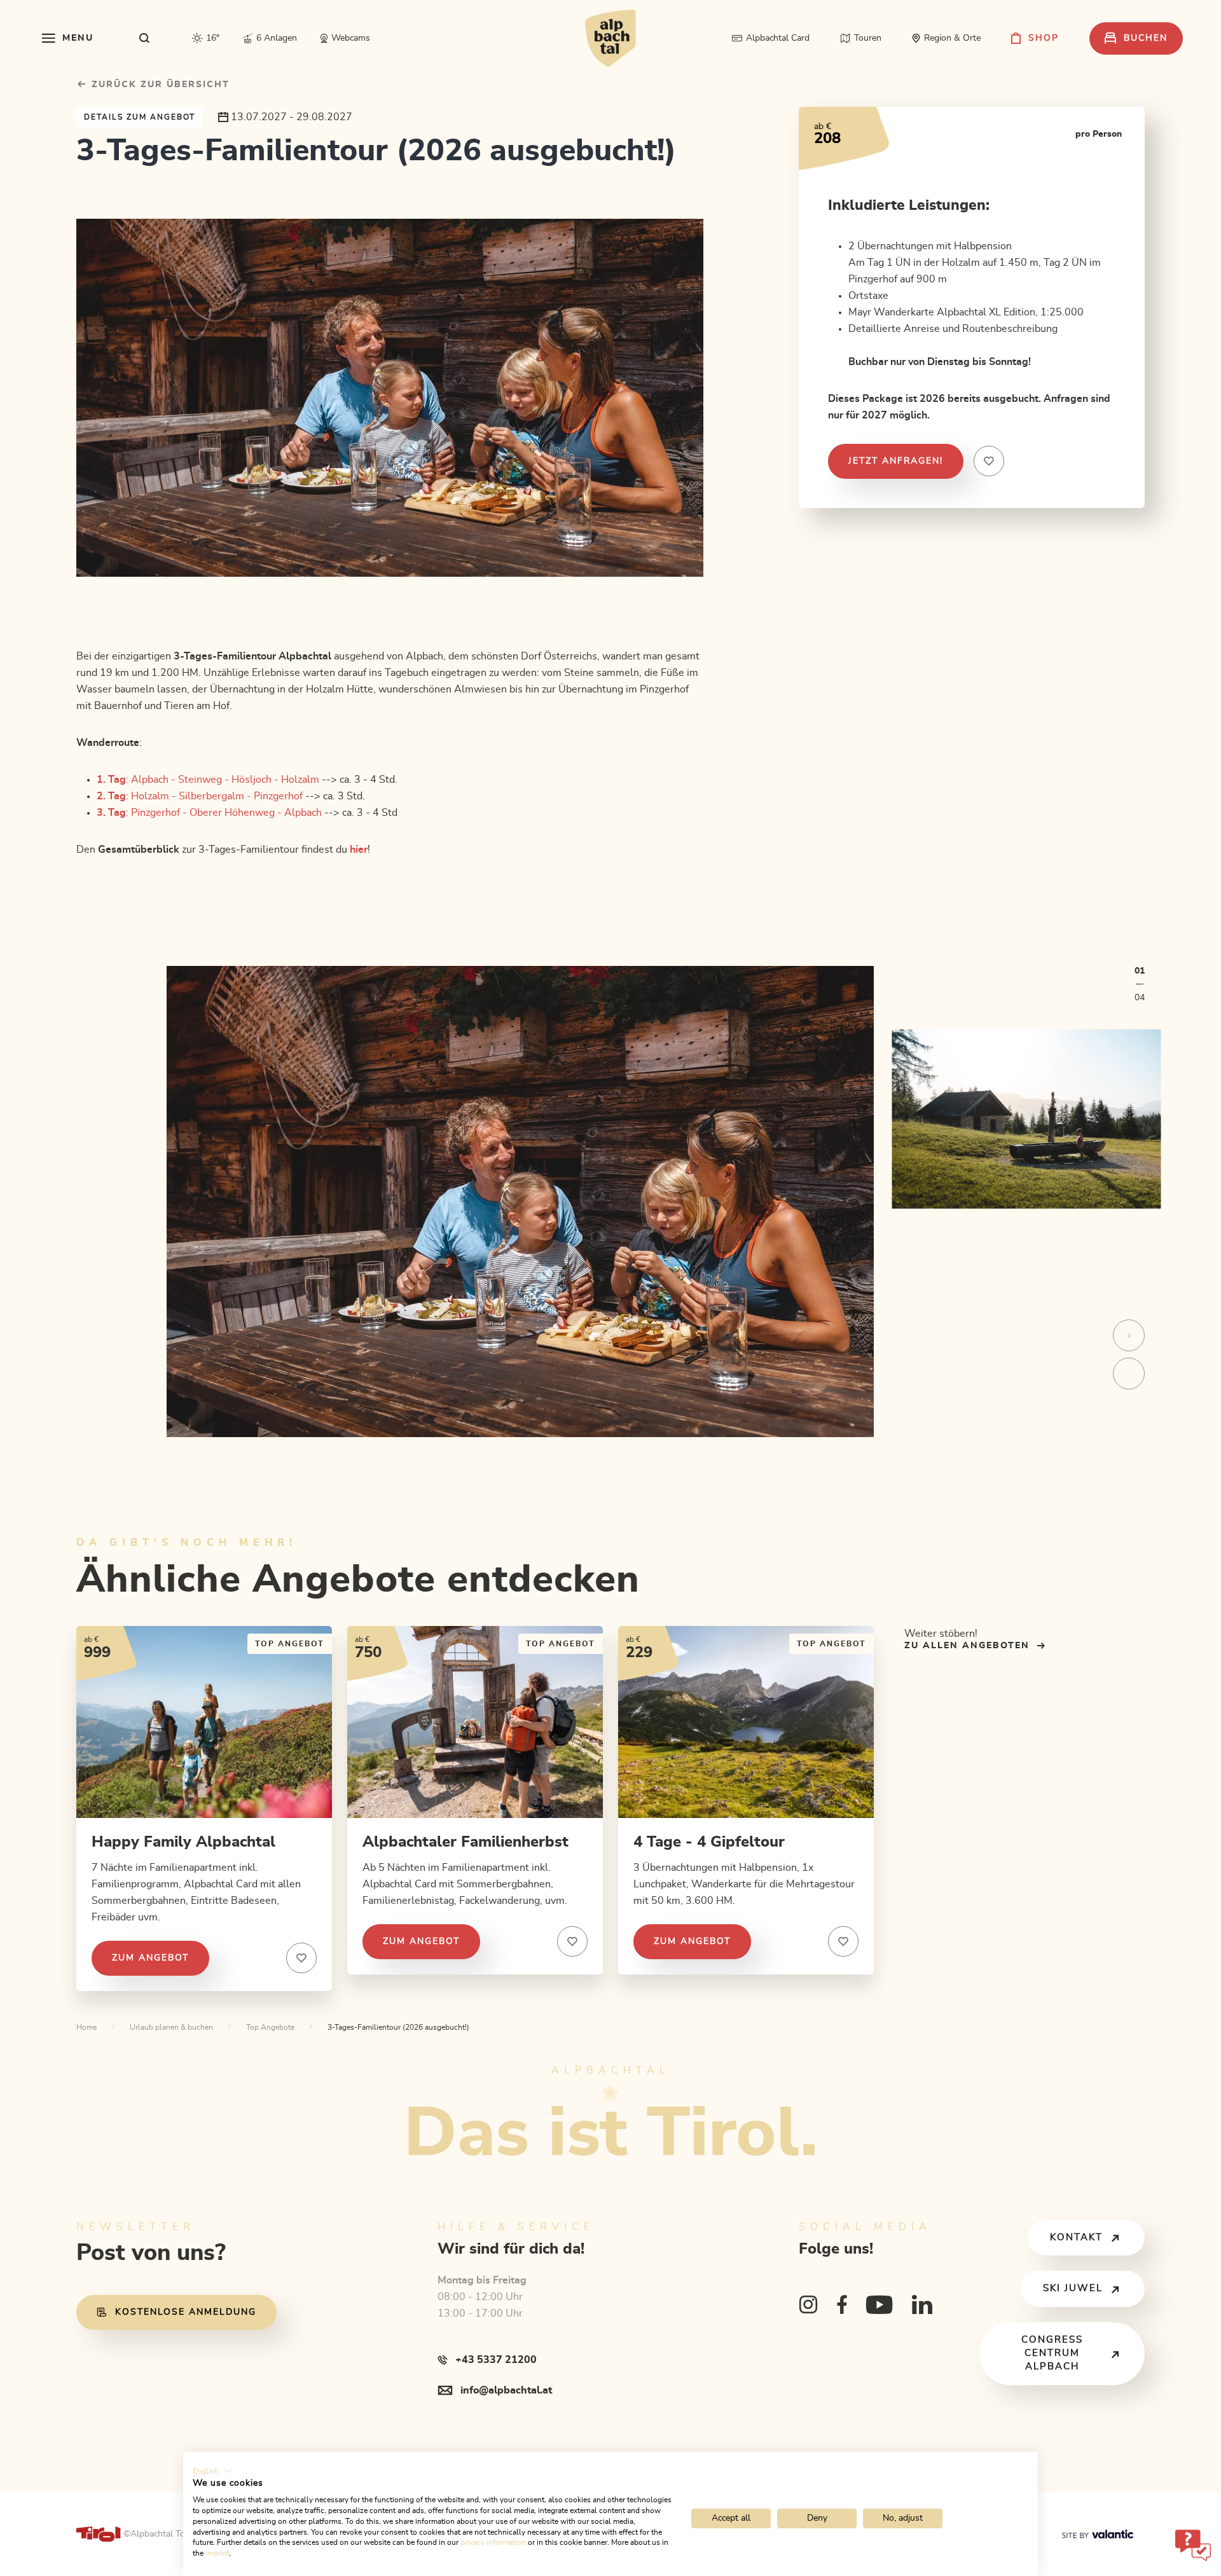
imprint (217, 2553)
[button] (212, 2471)
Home (86, 2027)
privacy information (493, 2542)
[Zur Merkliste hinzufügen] (989, 461)
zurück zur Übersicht (159, 85)
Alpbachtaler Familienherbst (466, 1842)
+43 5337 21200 (496, 2360)
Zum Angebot (150, 1958)
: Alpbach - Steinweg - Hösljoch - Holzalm (208, 780)
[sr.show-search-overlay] (145, 38)
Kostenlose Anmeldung (186, 2312)
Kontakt (1076, 2237)
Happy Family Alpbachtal (183, 1842)
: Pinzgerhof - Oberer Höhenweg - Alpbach (209, 813)
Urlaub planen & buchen (171, 2027)
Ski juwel (1073, 2288)
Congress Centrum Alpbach (1052, 2353)
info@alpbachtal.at (506, 2390)
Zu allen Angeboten (967, 1646)
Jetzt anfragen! (896, 461)
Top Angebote (270, 2027)
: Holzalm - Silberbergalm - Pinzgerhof (200, 796)
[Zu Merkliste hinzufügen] (301, 1958)
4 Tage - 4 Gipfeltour (709, 1842)
